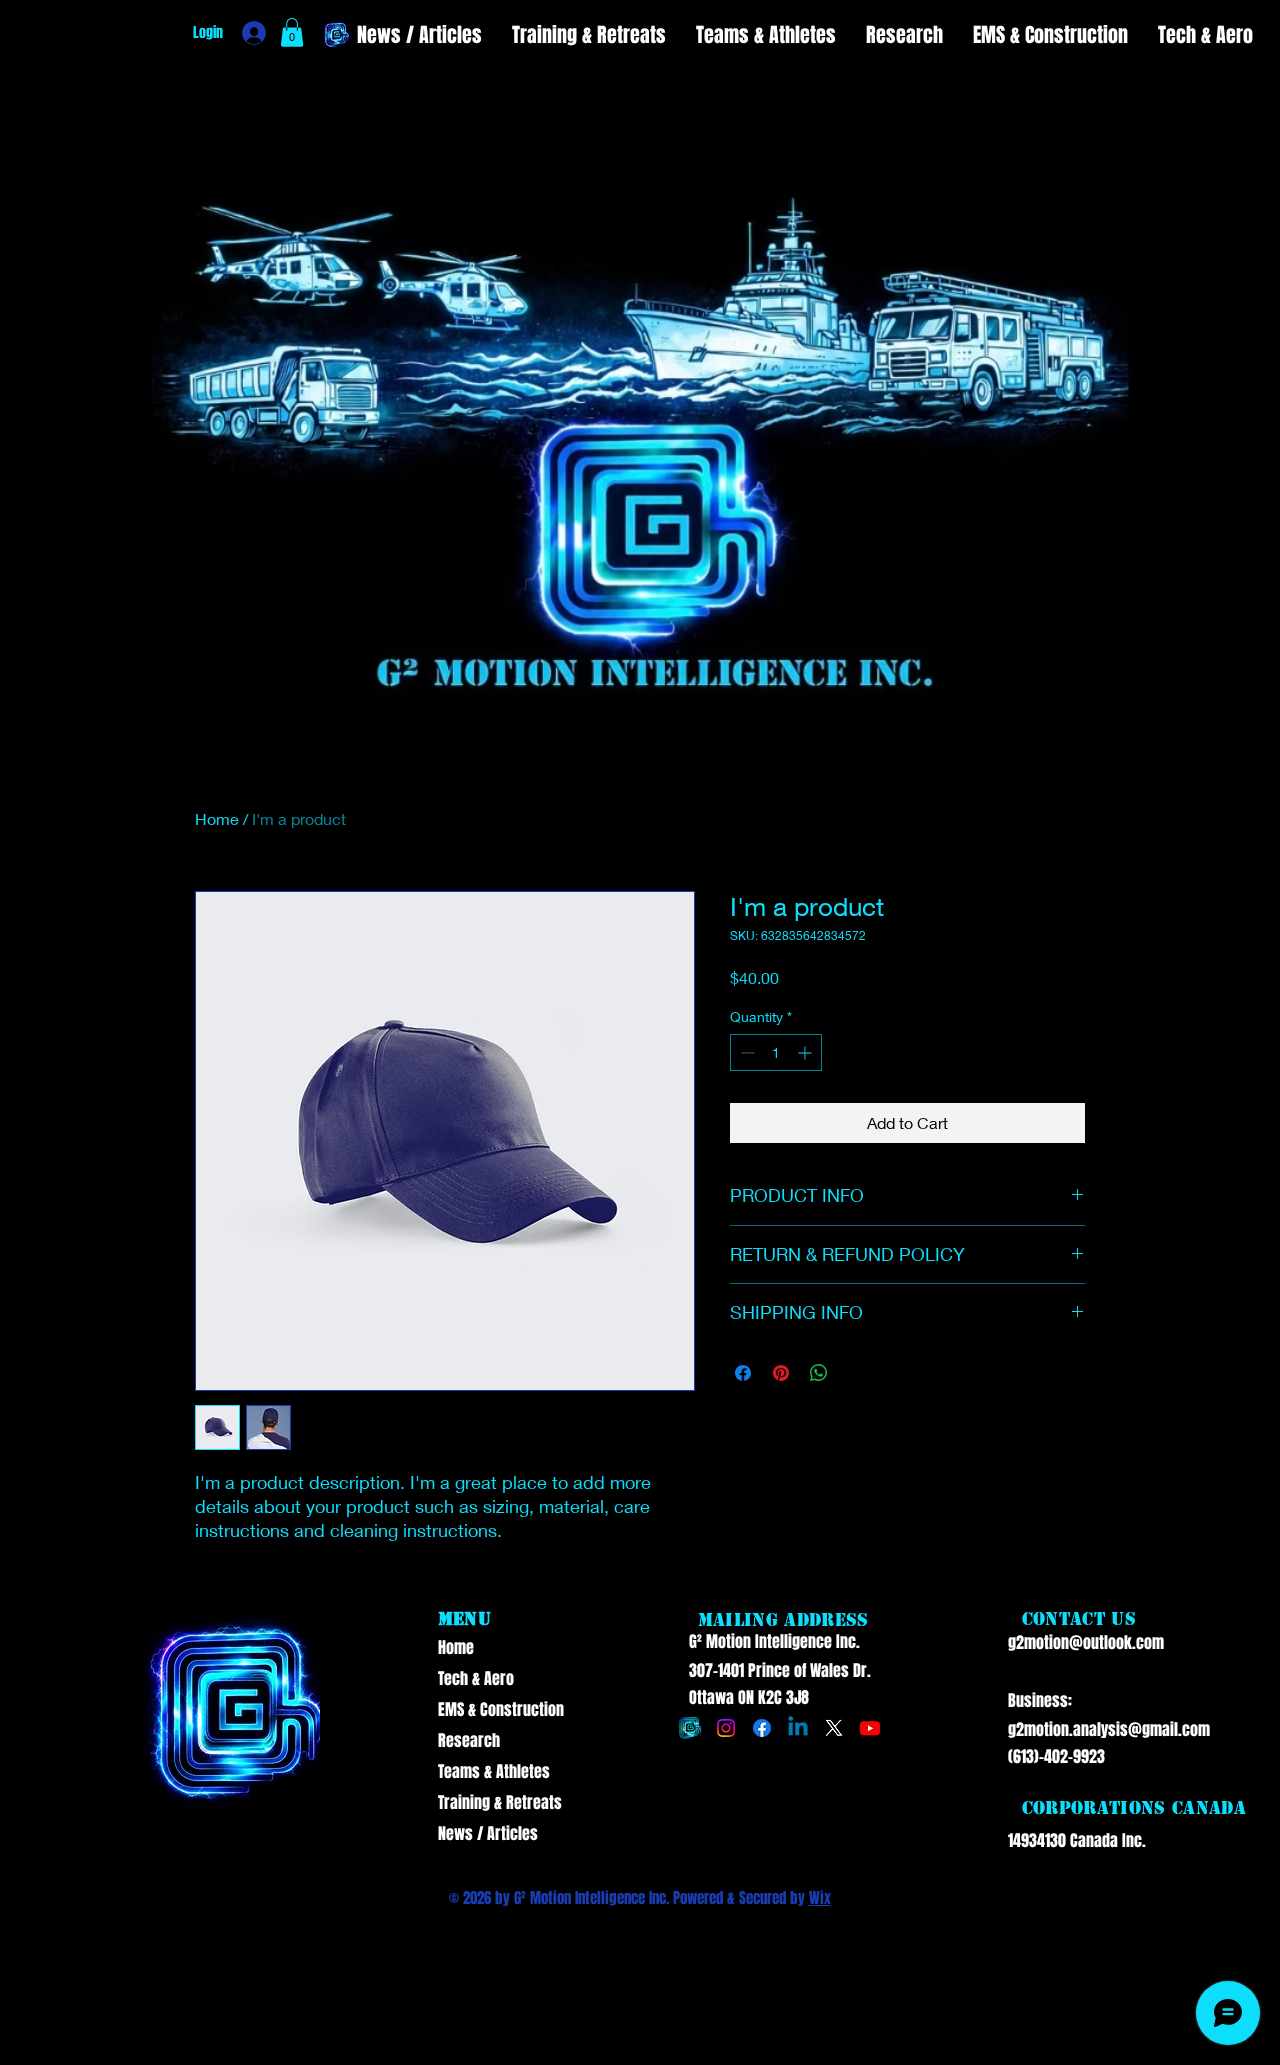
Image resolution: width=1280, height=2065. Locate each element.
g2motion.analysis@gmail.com (1109, 1729)
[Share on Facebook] (743, 1373)
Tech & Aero (476, 1678)
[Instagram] (726, 1728)
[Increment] (806, 1052)
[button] (292, 32)
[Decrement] (745, 1052)
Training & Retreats (498, 1802)
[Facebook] (762, 1728)
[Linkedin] (798, 1728)
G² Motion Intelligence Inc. (774, 1641)
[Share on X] (857, 1373)
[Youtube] (870, 1728)
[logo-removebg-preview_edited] (690, 1728)
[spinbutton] (776, 1052)
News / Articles (488, 1833)
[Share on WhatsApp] (819, 1373)
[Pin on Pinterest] (781, 1373)
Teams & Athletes (494, 1771)
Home (217, 818)
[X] (834, 1728)
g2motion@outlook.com (1086, 1642)
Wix (820, 1898)
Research (469, 1740)
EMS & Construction (498, 1709)
